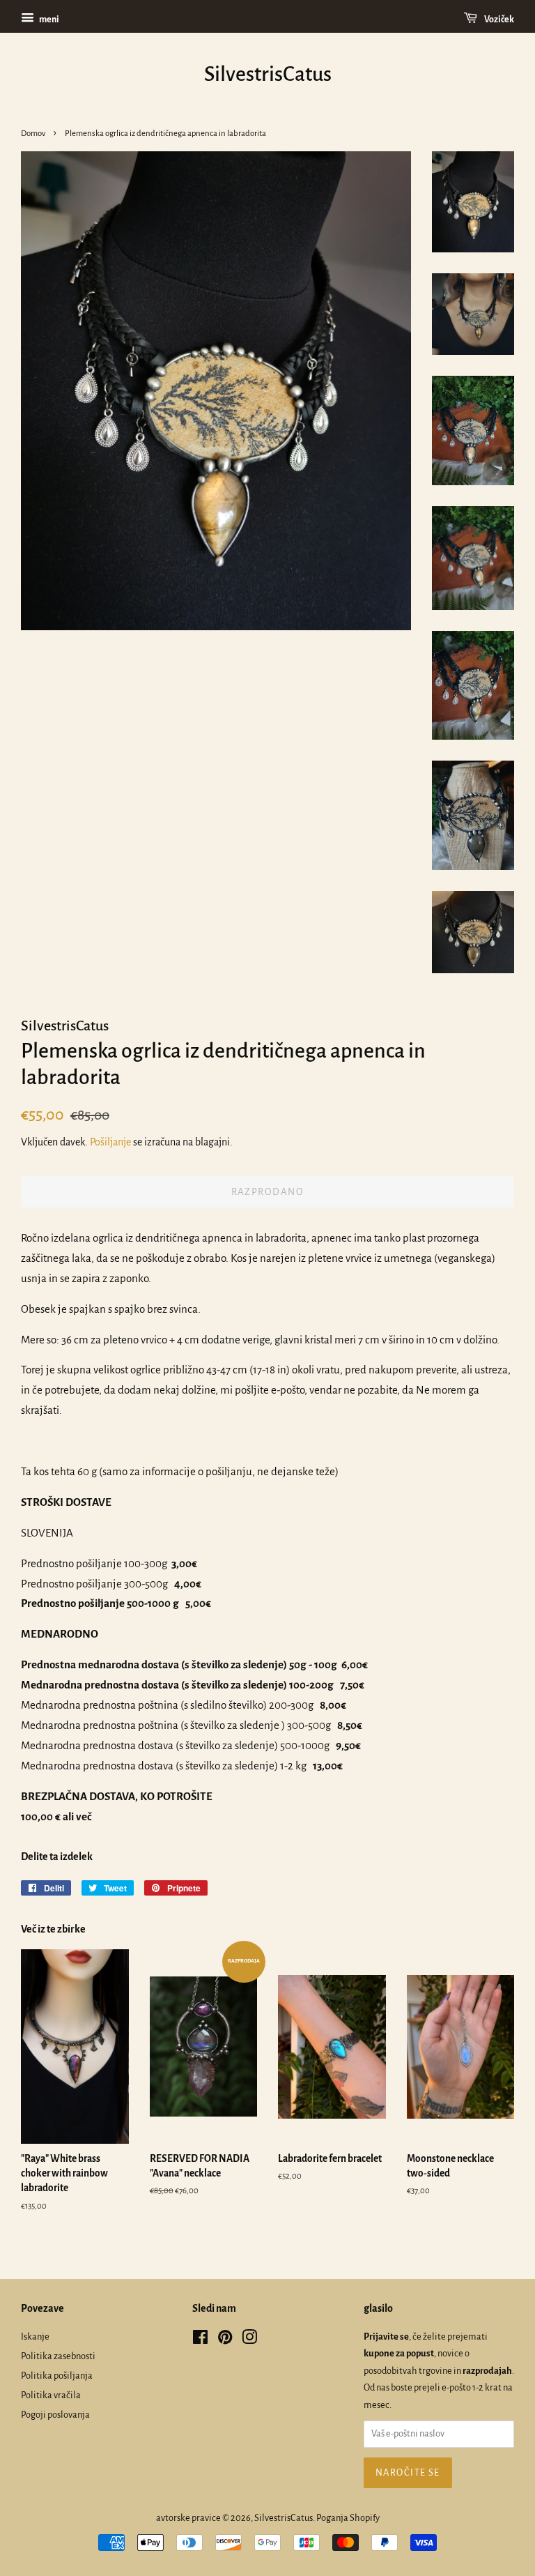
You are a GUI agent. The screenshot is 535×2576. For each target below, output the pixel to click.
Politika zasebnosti (58, 2356)
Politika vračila (51, 2395)
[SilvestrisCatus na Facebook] (200, 2340)
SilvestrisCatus (268, 74)
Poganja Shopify (348, 2518)
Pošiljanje (110, 1142)
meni (48, 20)
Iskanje (35, 2337)
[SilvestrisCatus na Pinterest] (225, 2340)
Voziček (498, 20)
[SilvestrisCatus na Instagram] (249, 2340)
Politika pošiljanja (57, 2376)
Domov (33, 134)
